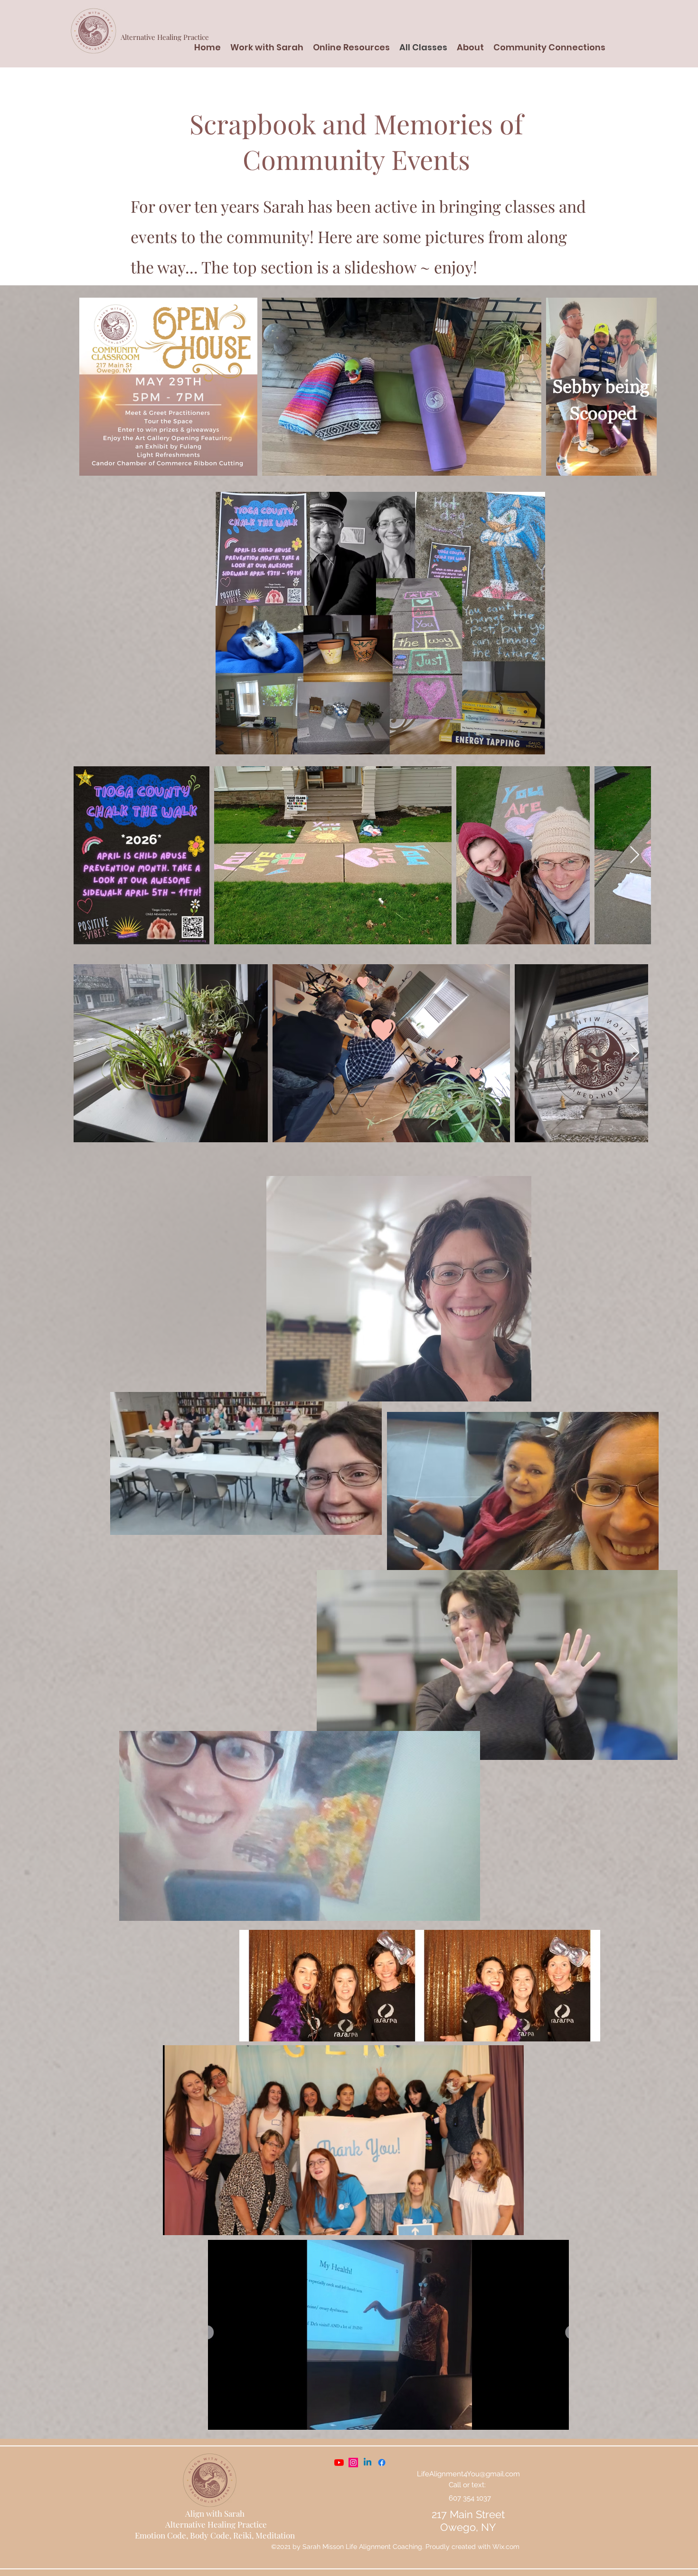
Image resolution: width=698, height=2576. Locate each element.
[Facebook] (368, 2463)
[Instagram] (353, 2463)
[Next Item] (640, 387)
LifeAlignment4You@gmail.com (468, 2474)
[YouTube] (339, 2463)
